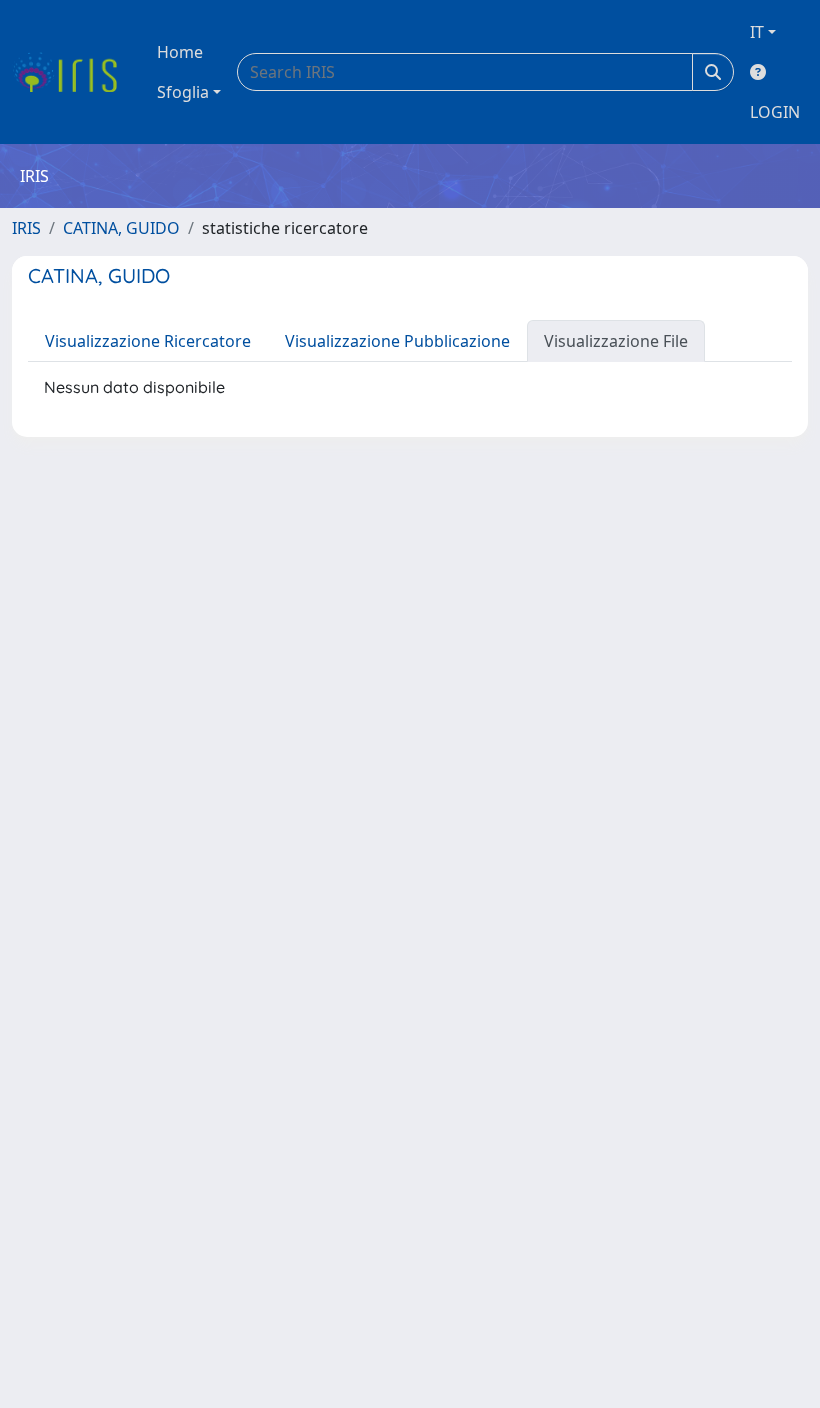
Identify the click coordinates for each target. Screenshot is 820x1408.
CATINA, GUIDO (121, 228)
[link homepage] (72, 72)
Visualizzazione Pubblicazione (397, 341)
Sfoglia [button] (183, 92)
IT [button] (757, 32)
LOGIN (775, 112)
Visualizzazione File (616, 341)
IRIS (26, 228)
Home (180, 52)
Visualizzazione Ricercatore (148, 341)
